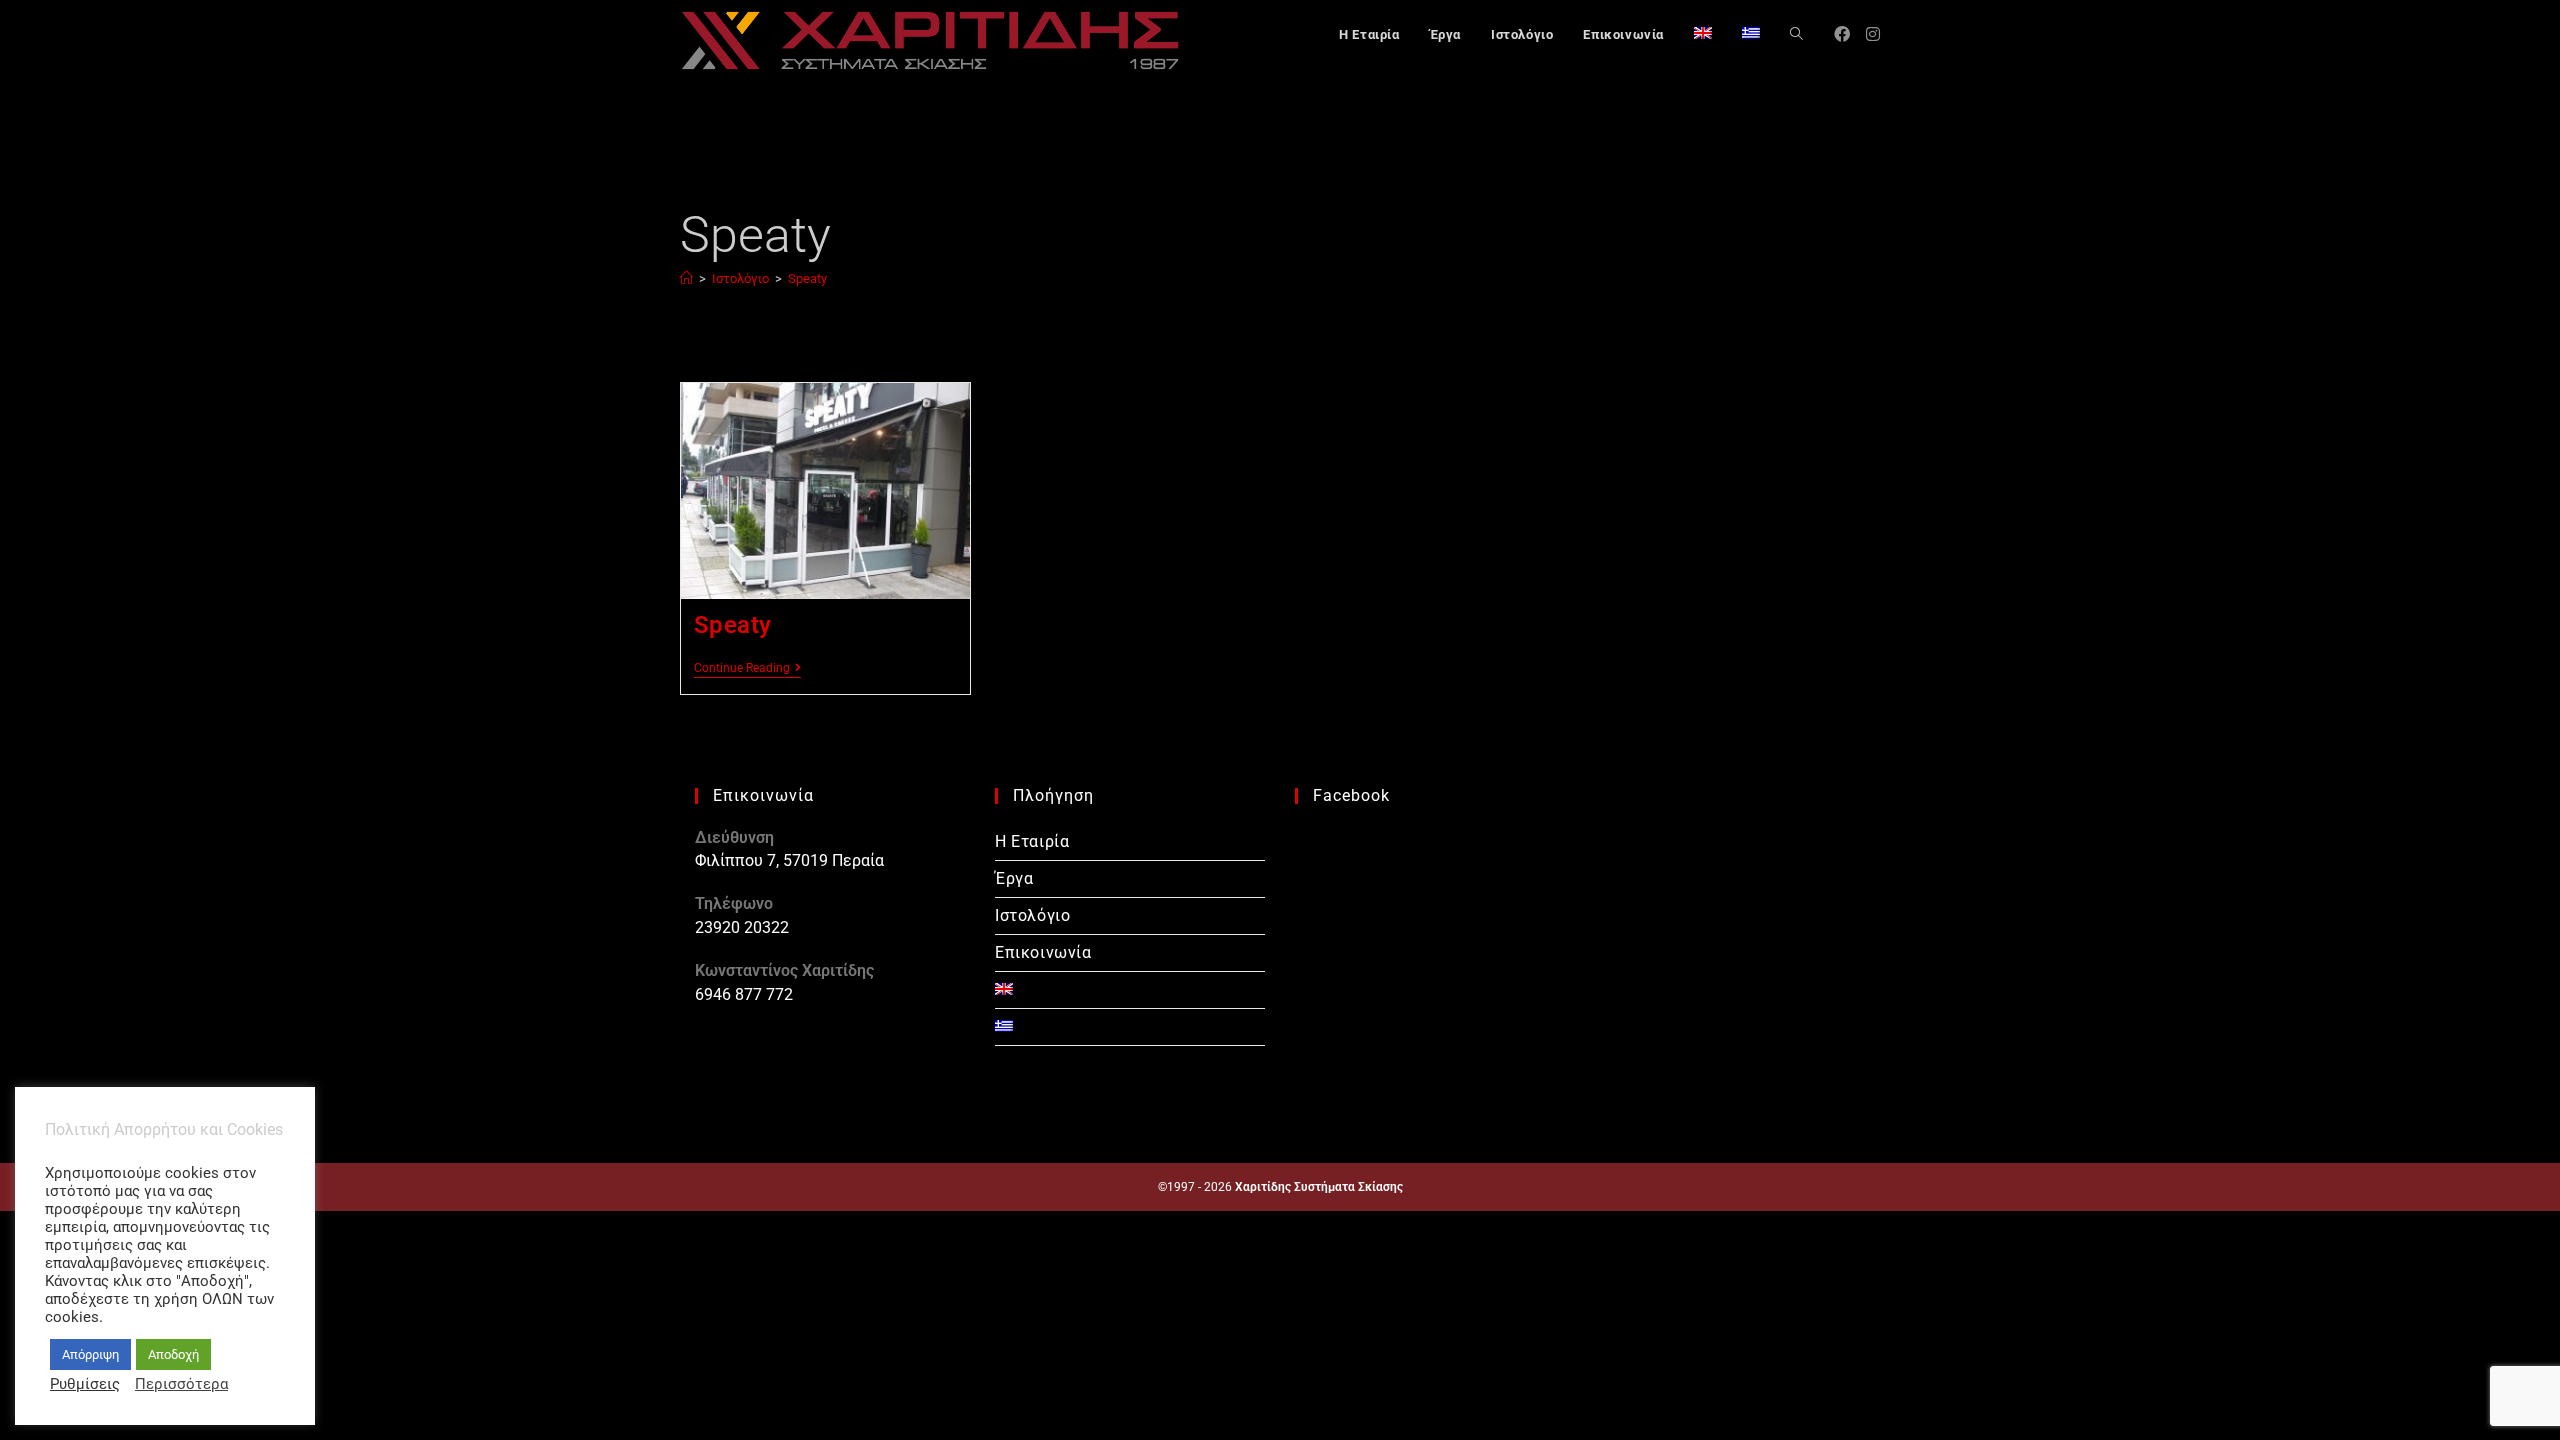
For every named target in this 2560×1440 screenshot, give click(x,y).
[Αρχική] (686, 278)
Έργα (1014, 878)
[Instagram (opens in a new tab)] (1873, 34)
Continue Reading (747, 668)
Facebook (1351, 795)
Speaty (807, 278)
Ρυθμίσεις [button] (85, 1384)
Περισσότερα (181, 1384)
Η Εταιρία (1032, 841)
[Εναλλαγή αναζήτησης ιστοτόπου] (1796, 35)
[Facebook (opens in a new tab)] (1842, 34)
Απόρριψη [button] (90, 1354)
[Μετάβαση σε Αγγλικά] (1703, 35)
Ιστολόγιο (1032, 915)
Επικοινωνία (1043, 952)
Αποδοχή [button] (173, 1354)
